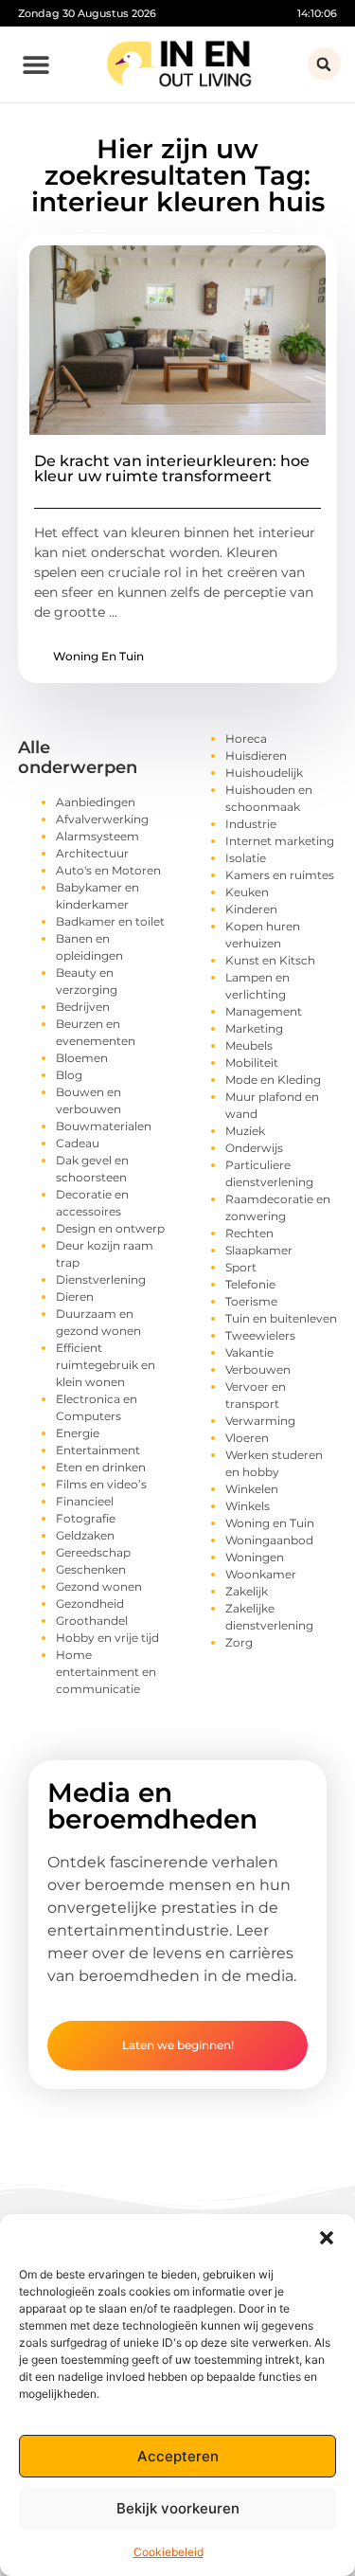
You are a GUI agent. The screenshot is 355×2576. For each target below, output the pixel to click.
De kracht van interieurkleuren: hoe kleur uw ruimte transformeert (172, 468)
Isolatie (246, 858)
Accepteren (178, 2456)
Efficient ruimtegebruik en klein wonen (106, 1365)
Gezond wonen (99, 1586)
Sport (241, 1267)
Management (264, 1011)
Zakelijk (247, 1591)
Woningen (255, 1557)
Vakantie (249, 1352)
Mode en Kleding (273, 1080)
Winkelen (252, 1489)
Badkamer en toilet (110, 921)
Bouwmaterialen (104, 1126)
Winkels (248, 1506)
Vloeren (247, 1438)
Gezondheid (90, 1603)
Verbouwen (258, 1369)
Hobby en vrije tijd (107, 1638)
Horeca (246, 739)
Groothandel (92, 1621)
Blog (69, 1075)
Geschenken (91, 1569)
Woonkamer (261, 1574)
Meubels (249, 1045)
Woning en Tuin (98, 656)
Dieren (75, 1297)
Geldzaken (85, 1535)
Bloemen (82, 1058)
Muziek (245, 1131)
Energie (78, 1433)
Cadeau (78, 1143)
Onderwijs (254, 1148)
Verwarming (260, 1421)
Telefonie (250, 1284)
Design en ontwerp (110, 1228)
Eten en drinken (101, 1467)
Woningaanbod (269, 1540)
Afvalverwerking (102, 819)
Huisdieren (256, 756)
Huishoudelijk (264, 773)
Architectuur (92, 853)
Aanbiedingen (96, 802)
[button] (327, 2238)
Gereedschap (93, 1552)
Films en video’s (101, 1484)
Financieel (85, 1501)
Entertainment (98, 1450)
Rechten (249, 1233)
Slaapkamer (259, 1250)
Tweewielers (260, 1335)
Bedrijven (83, 1007)
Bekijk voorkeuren (178, 2508)
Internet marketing (280, 841)
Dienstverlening (101, 1279)
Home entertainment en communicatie (106, 1672)
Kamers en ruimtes (280, 875)
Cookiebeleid (169, 2552)
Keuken (247, 892)
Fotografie (86, 1518)
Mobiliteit (252, 1063)
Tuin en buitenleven (281, 1318)
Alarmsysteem (98, 836)
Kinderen (251, 909)
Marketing (254, 1028)
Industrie (251, 824)
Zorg (239, 1642)
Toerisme (251, 1301)
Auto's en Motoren (108, 870)
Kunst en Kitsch (270, 960)
